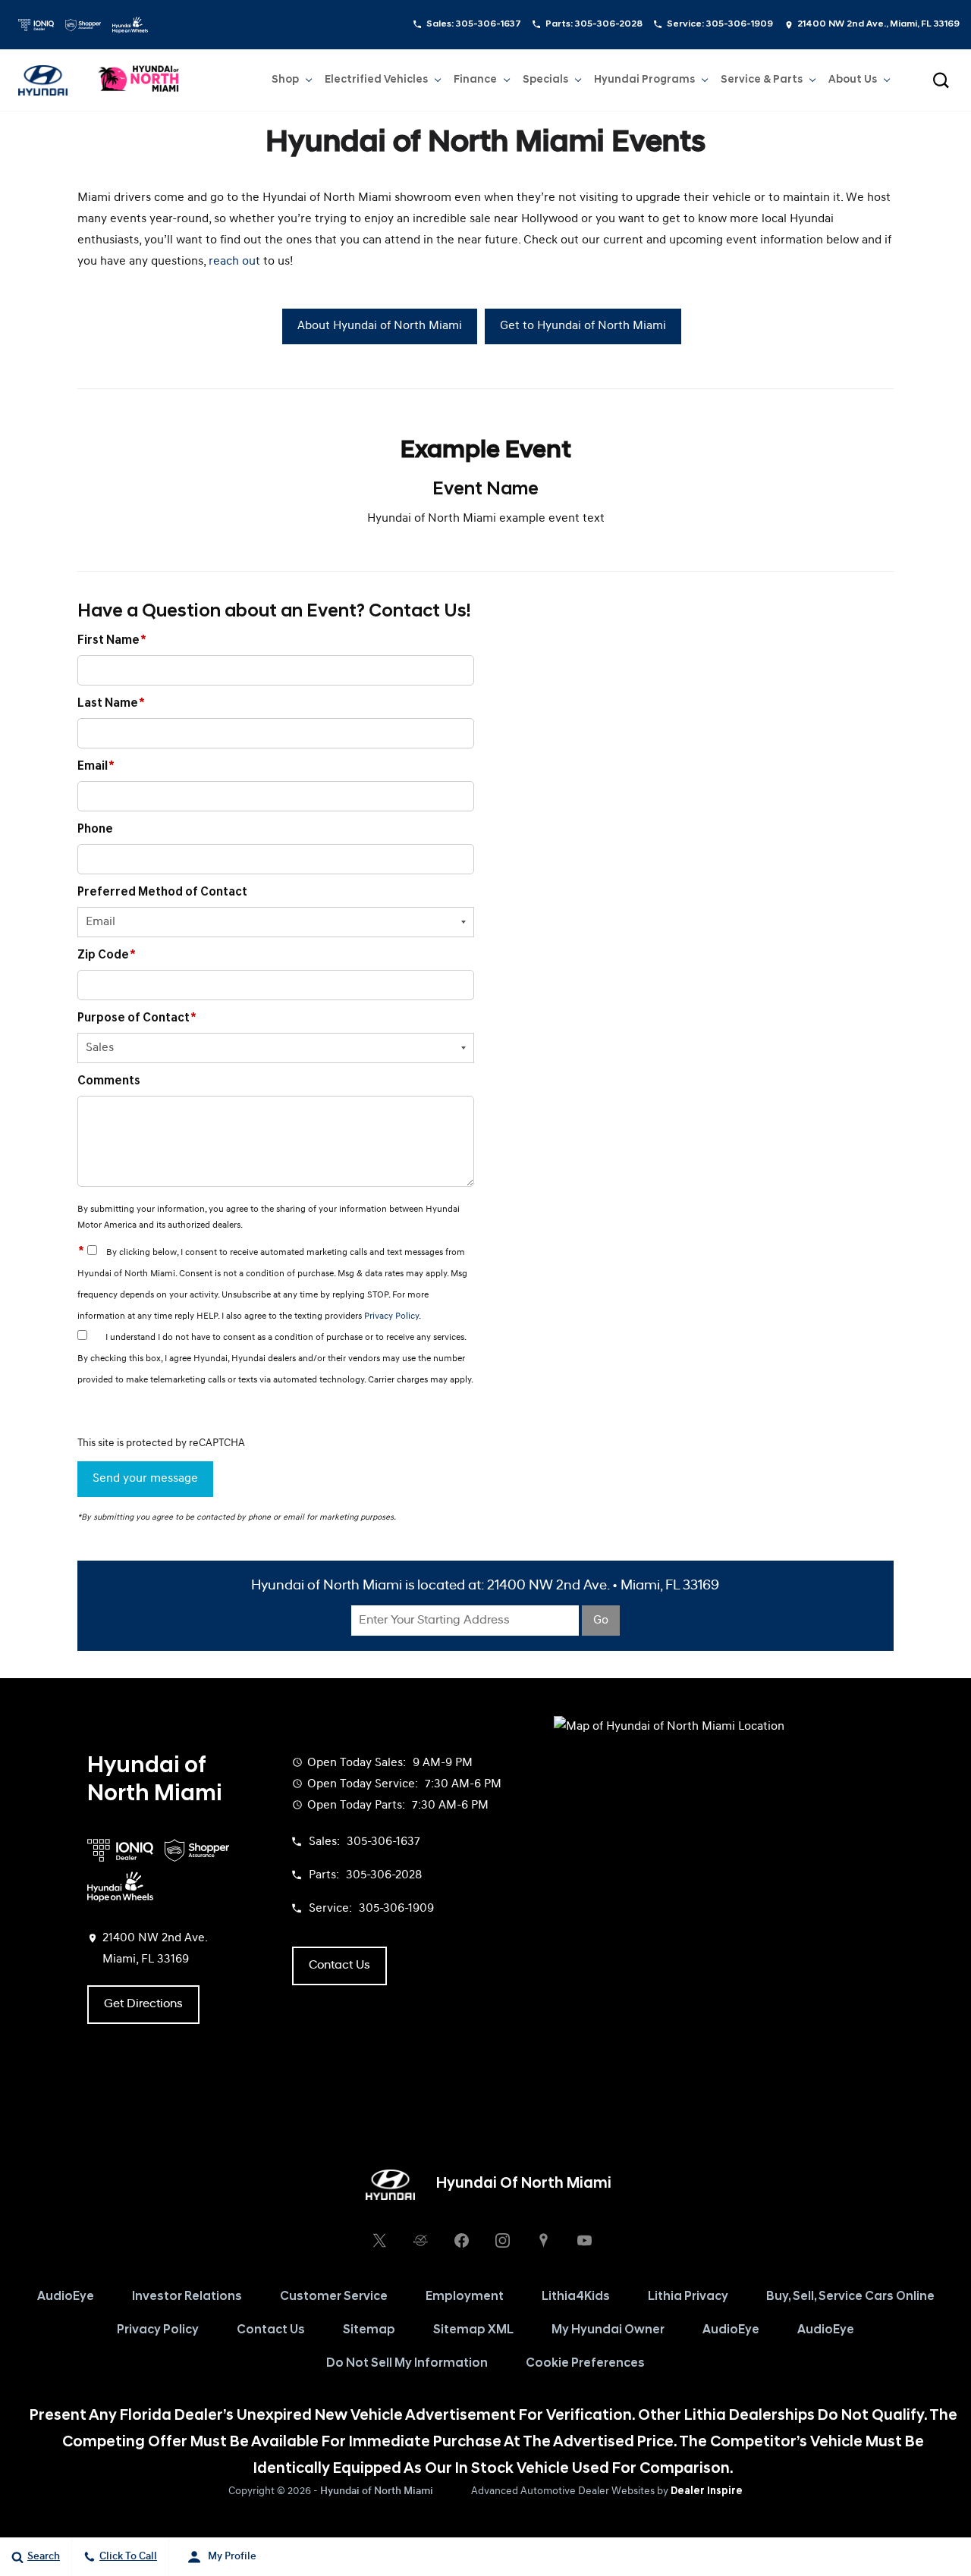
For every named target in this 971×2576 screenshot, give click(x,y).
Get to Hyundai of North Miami (583, 326)
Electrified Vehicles (376, 80)
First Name (112, 641)
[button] (941, 80)
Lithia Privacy (688, 2297)
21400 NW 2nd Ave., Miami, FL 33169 (878, 24)
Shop (285, 80)
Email (96, 767)
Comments (109, 1081)
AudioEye (66, 2297)
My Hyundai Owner (608, 2330)
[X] (379, 2241)
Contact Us (271, 2330)
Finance (475, 80)
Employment (465, 2297)
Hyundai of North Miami (377, 2491)
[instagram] (502, 2241)
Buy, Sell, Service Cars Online (850, 2297)
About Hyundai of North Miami (380, 326)
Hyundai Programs (644, 83)
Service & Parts (762, 80)
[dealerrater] (420, 2241)
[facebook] (461, 2241)
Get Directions (143, 2004)
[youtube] (584, 2241)
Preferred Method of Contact (162, 893)
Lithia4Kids (576, 2297)
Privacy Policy (391, 1316)
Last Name (111, 704)
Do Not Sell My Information (407, 2364)
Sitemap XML (473, 2330)
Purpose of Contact (137, 1018)
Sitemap (369, 2330)
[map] (543, 2241)
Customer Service (334, 2297)
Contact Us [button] (339, 1966)
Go (601, 1621)
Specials (545, 80)
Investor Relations (187, 2297)
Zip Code (107, 955)
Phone (95, 830)
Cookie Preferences (585, 2364)
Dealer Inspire (707, 2491)
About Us (853, 80)
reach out (234, 262)
